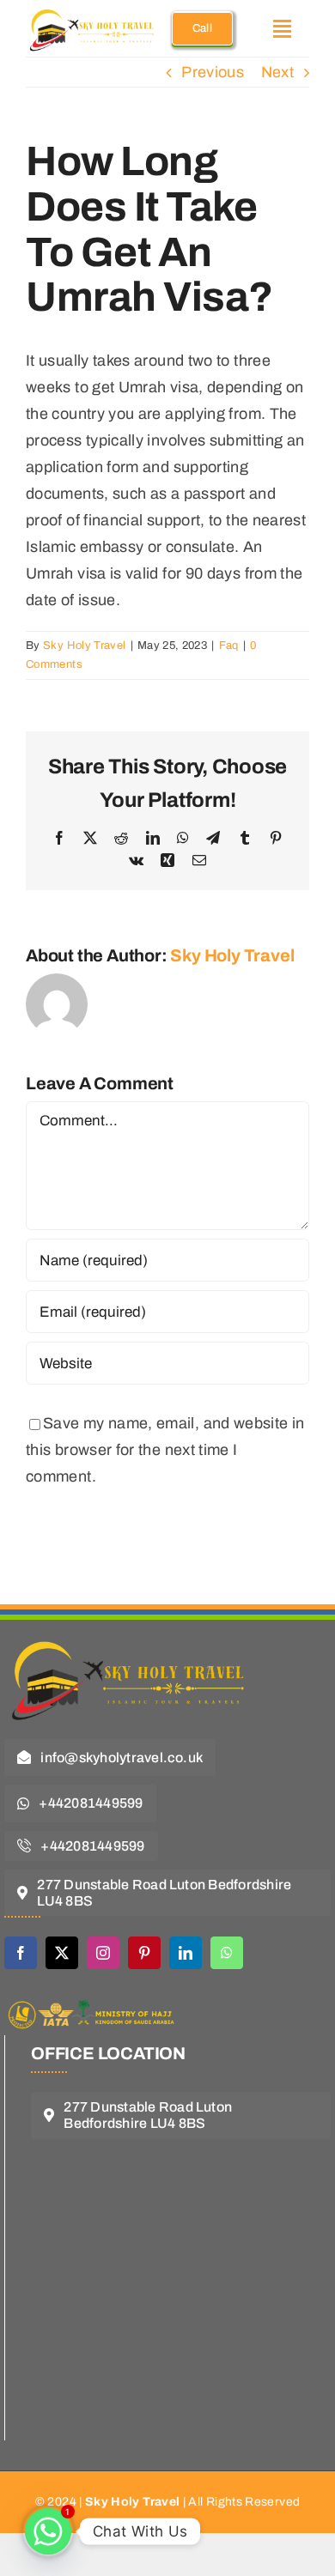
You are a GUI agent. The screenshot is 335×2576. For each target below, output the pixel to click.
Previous (213, 72)
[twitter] (62, 1953)
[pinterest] (144, 1953)
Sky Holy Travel (84, 646)
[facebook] (21, 1953)
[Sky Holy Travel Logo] (133, 1632)
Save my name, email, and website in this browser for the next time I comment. (165, 1450)
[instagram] (103, 1953)
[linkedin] (186, 1953)
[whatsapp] (227, 1953)
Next (277, 72)
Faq (229, 646)
